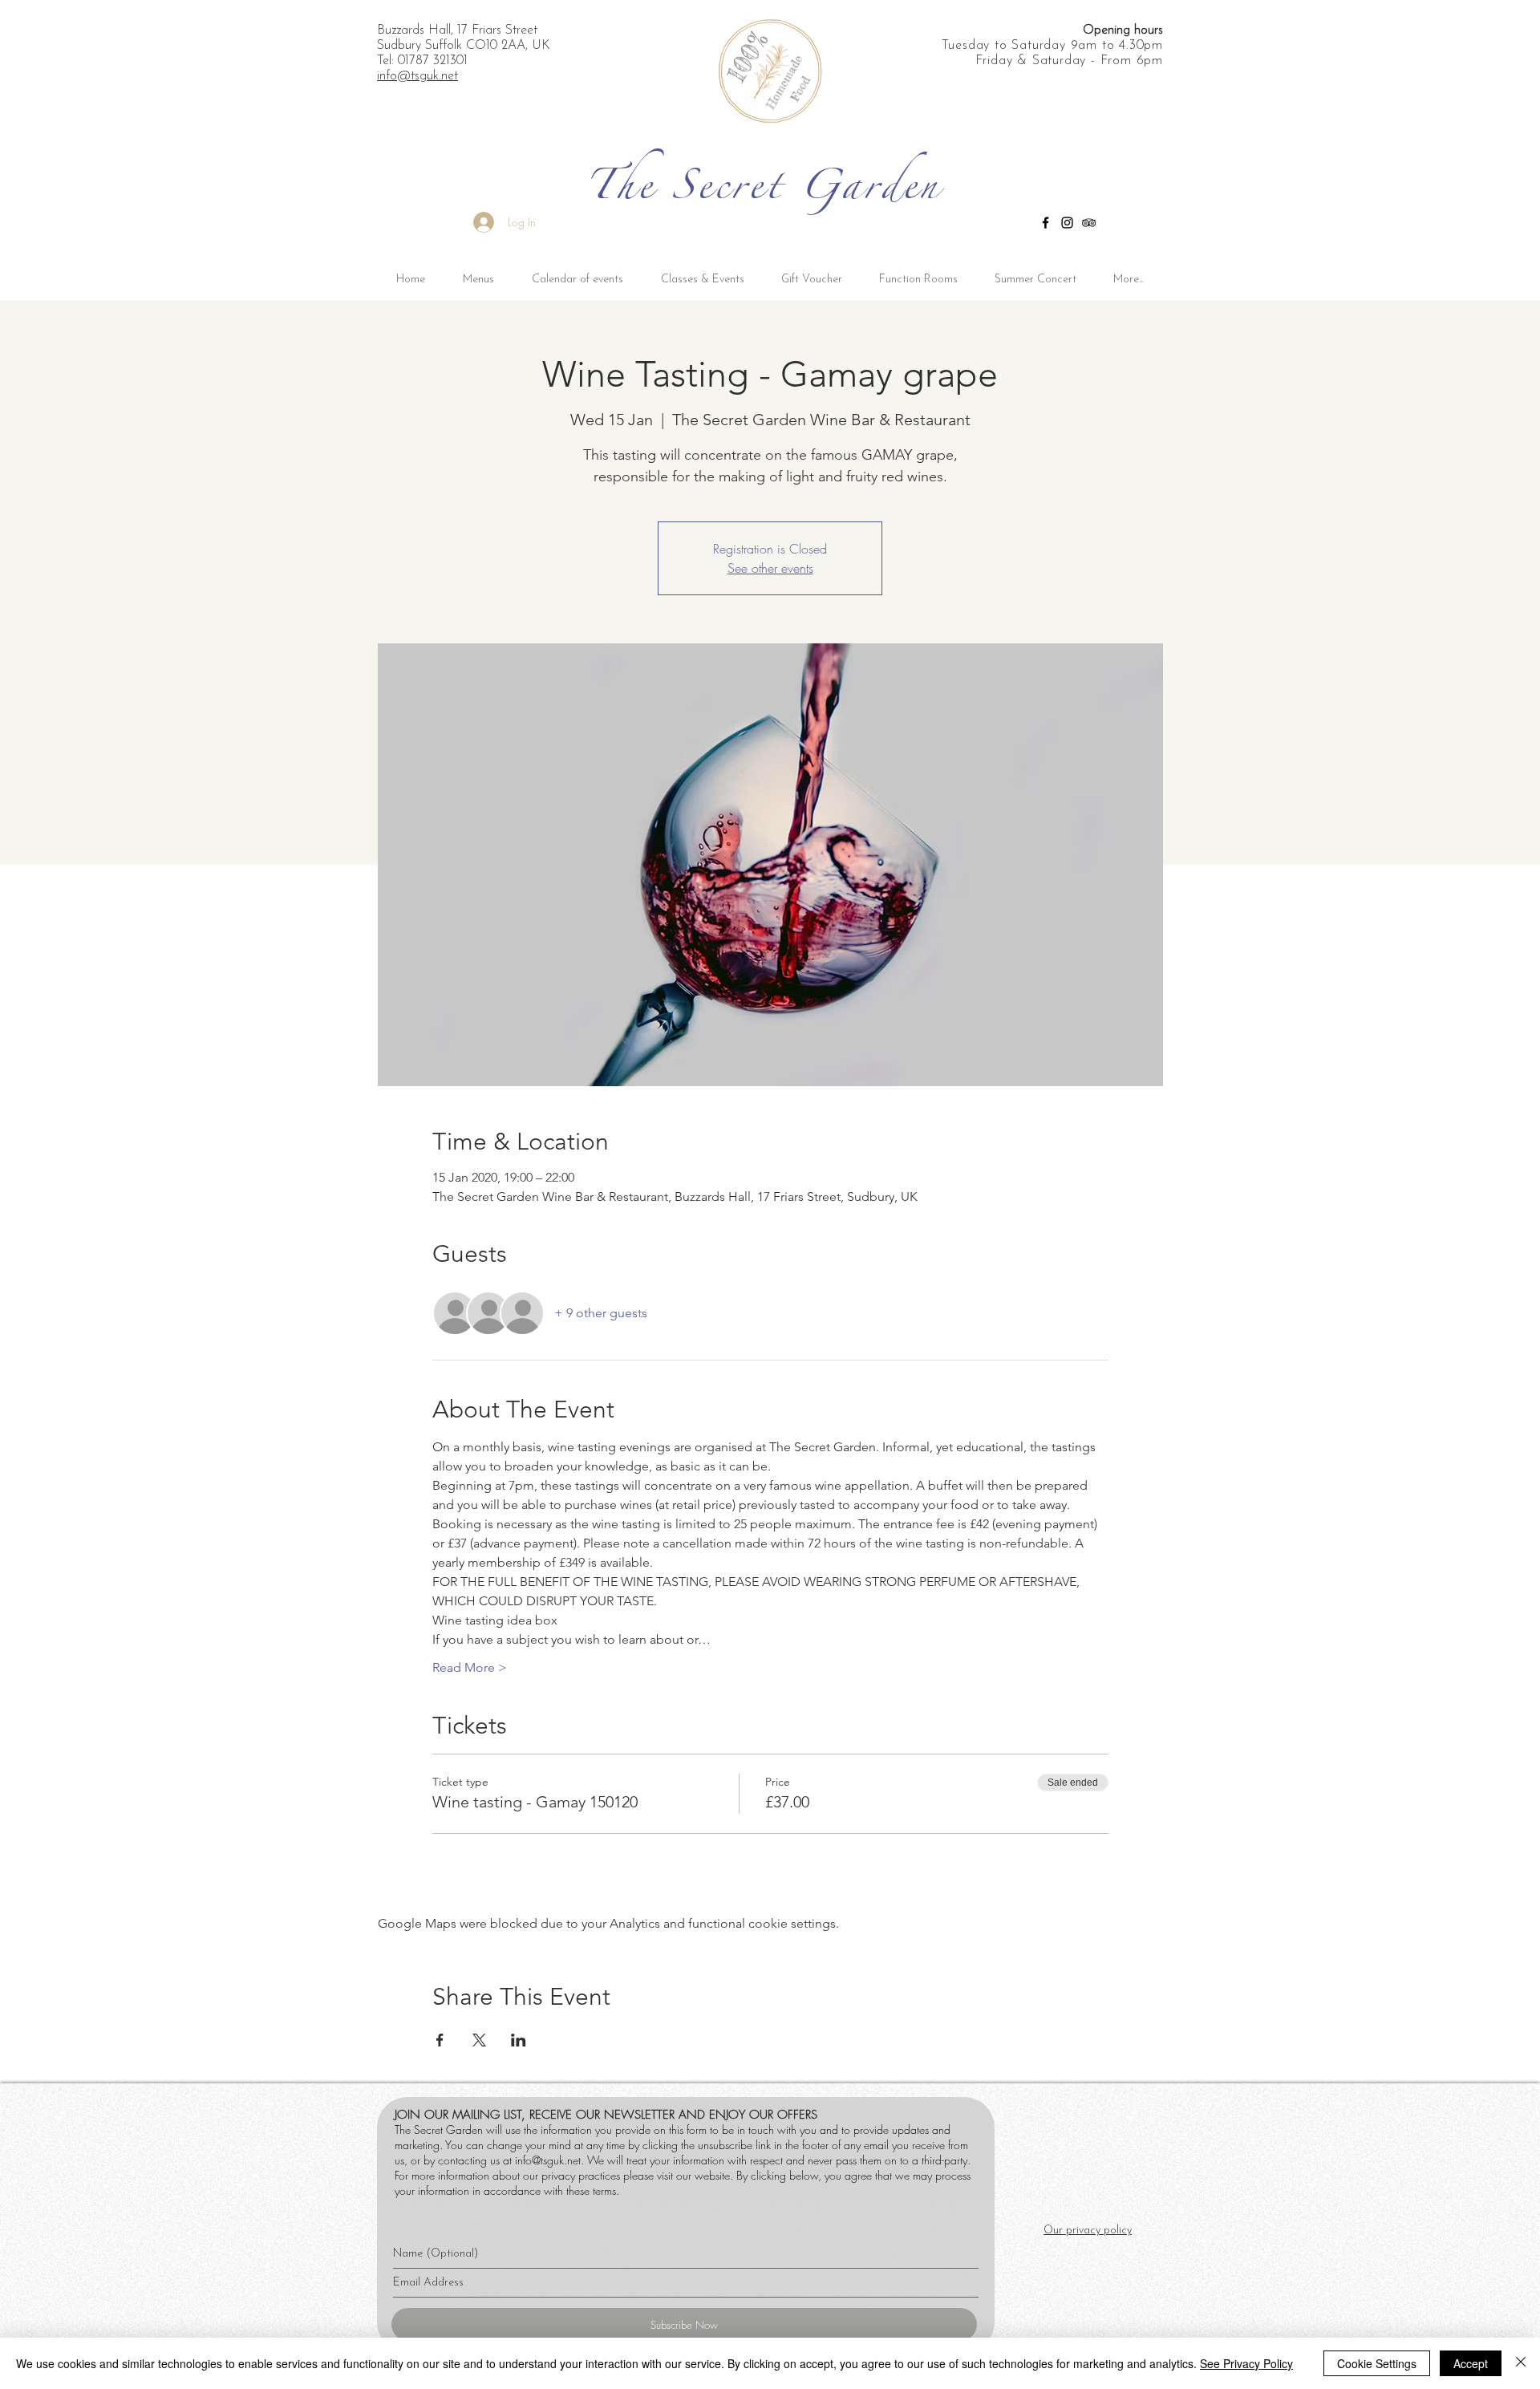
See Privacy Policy (1246, 2363)
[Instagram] (1067, 223)
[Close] (1521, 2363)
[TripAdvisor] (1089, 223)
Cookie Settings (1377, 2363)
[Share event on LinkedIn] (519, 2040)
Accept (1471, 2363)
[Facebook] (1046, 223)
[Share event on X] (479, 2040)
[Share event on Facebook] (440, 2040)
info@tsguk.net (548, 2160)
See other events (770, 568)
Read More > (470, 1667)
